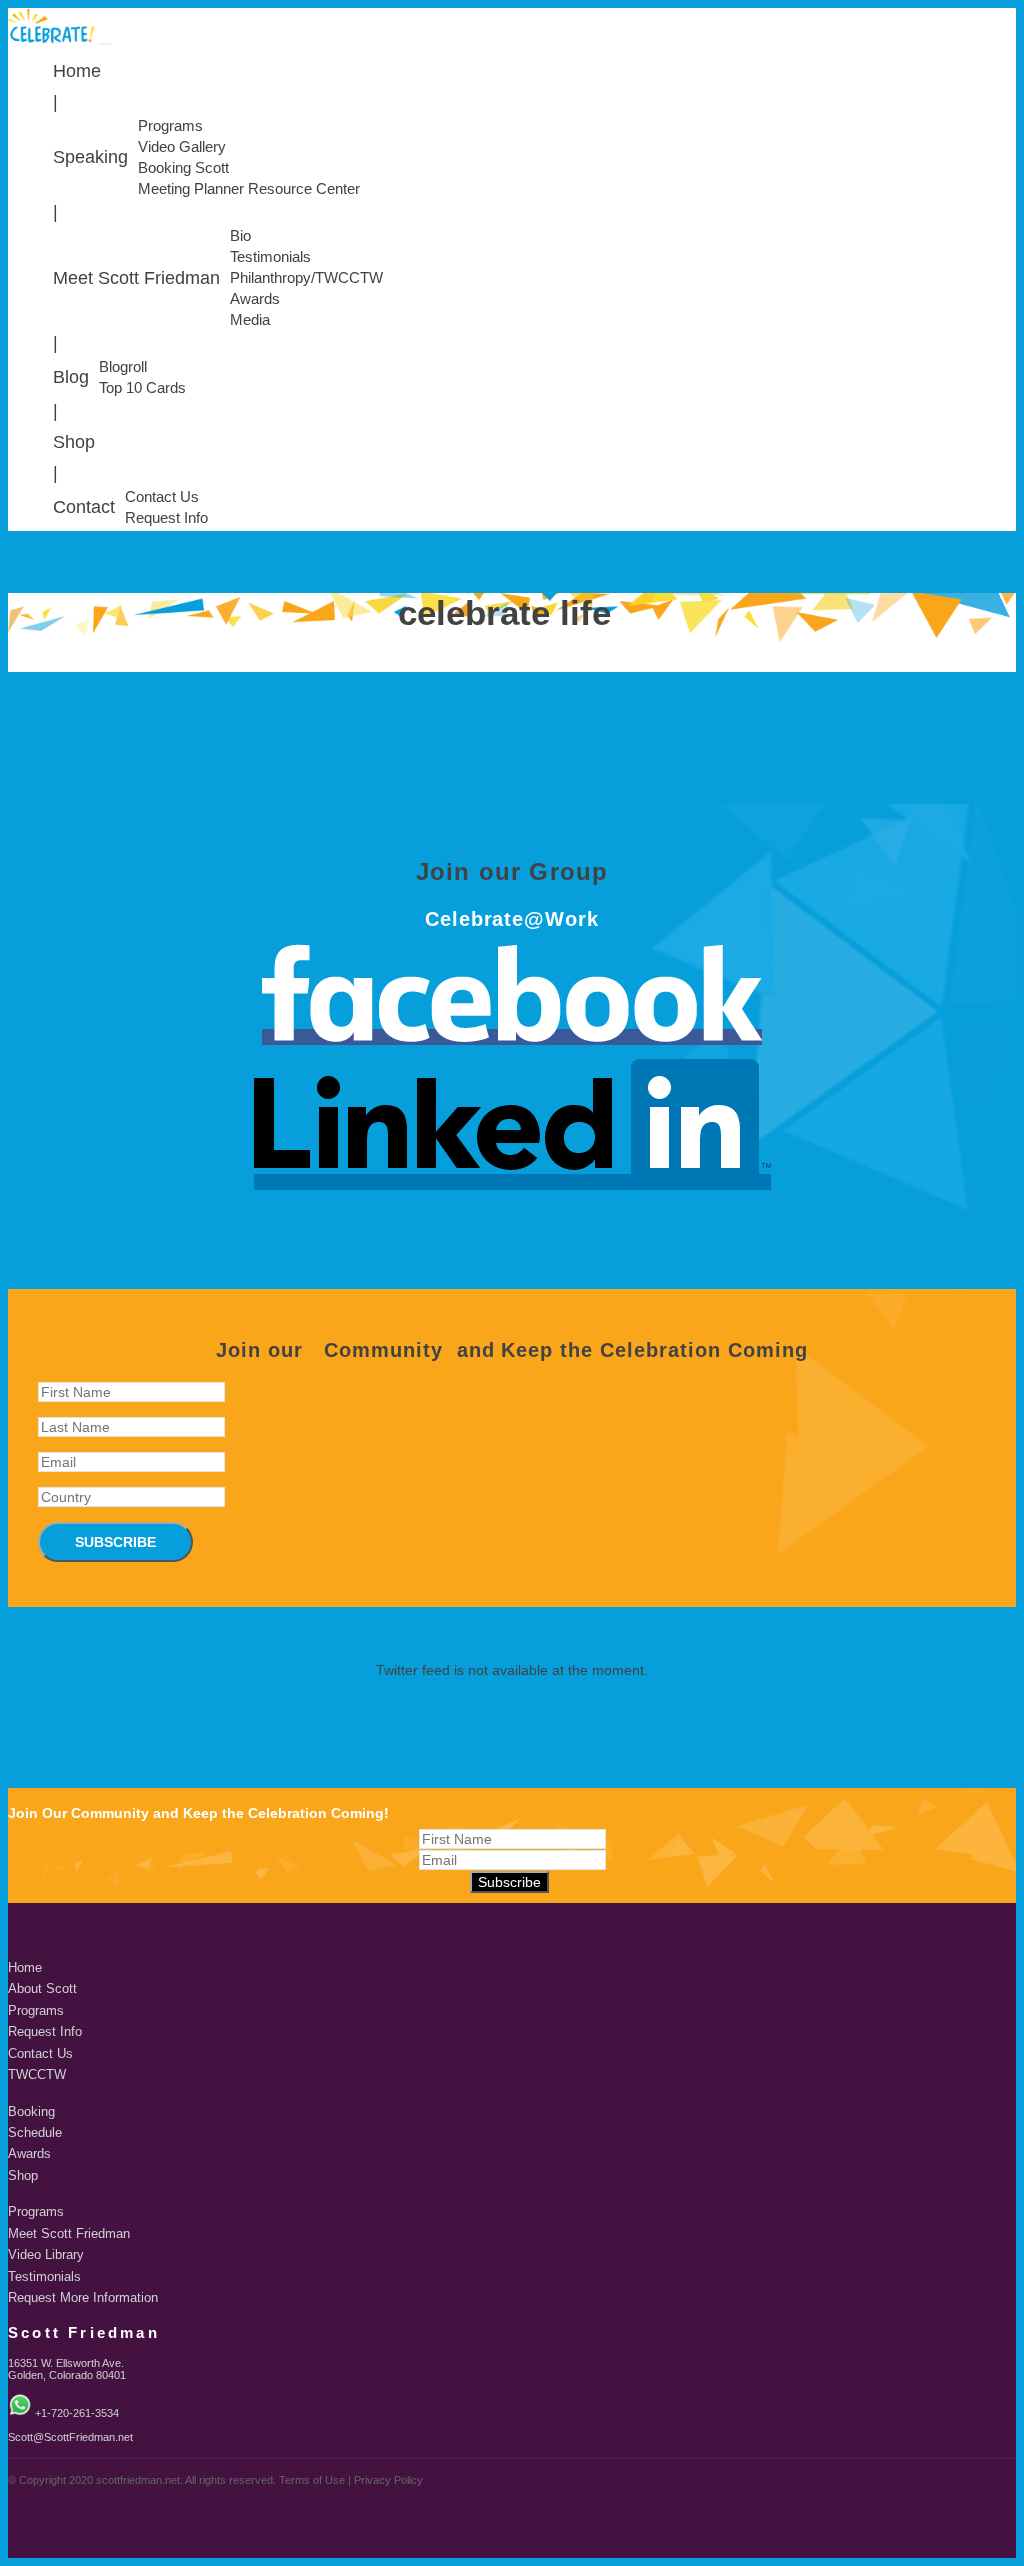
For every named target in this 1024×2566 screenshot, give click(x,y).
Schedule (35, 2133)
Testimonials (270, 257)
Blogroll (123, 367)
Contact (84, 507)
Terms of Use (312, 2480)
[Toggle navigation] (105, 44)
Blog (71, 377)
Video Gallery (182, 147)
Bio (240, 236)
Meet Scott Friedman (136, 278)
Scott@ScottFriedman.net (70, 2437)
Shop (74, 442)
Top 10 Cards (142, 388)
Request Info (166, 518)
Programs (170, 126)
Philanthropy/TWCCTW (306, 278)
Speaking (90, 157)
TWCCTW (37, 2075)
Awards (255, 299)
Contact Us (162, 497)
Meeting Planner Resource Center (249, 189)
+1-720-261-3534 (77, 2413)
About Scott (42, 1989)
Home (77, 71)
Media (250, 320)
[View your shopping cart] (1009, 40)
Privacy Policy (388, 2480)
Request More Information (83, 2298)
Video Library (46, 2255)
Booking (31, 2112)
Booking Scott (183, 168)
